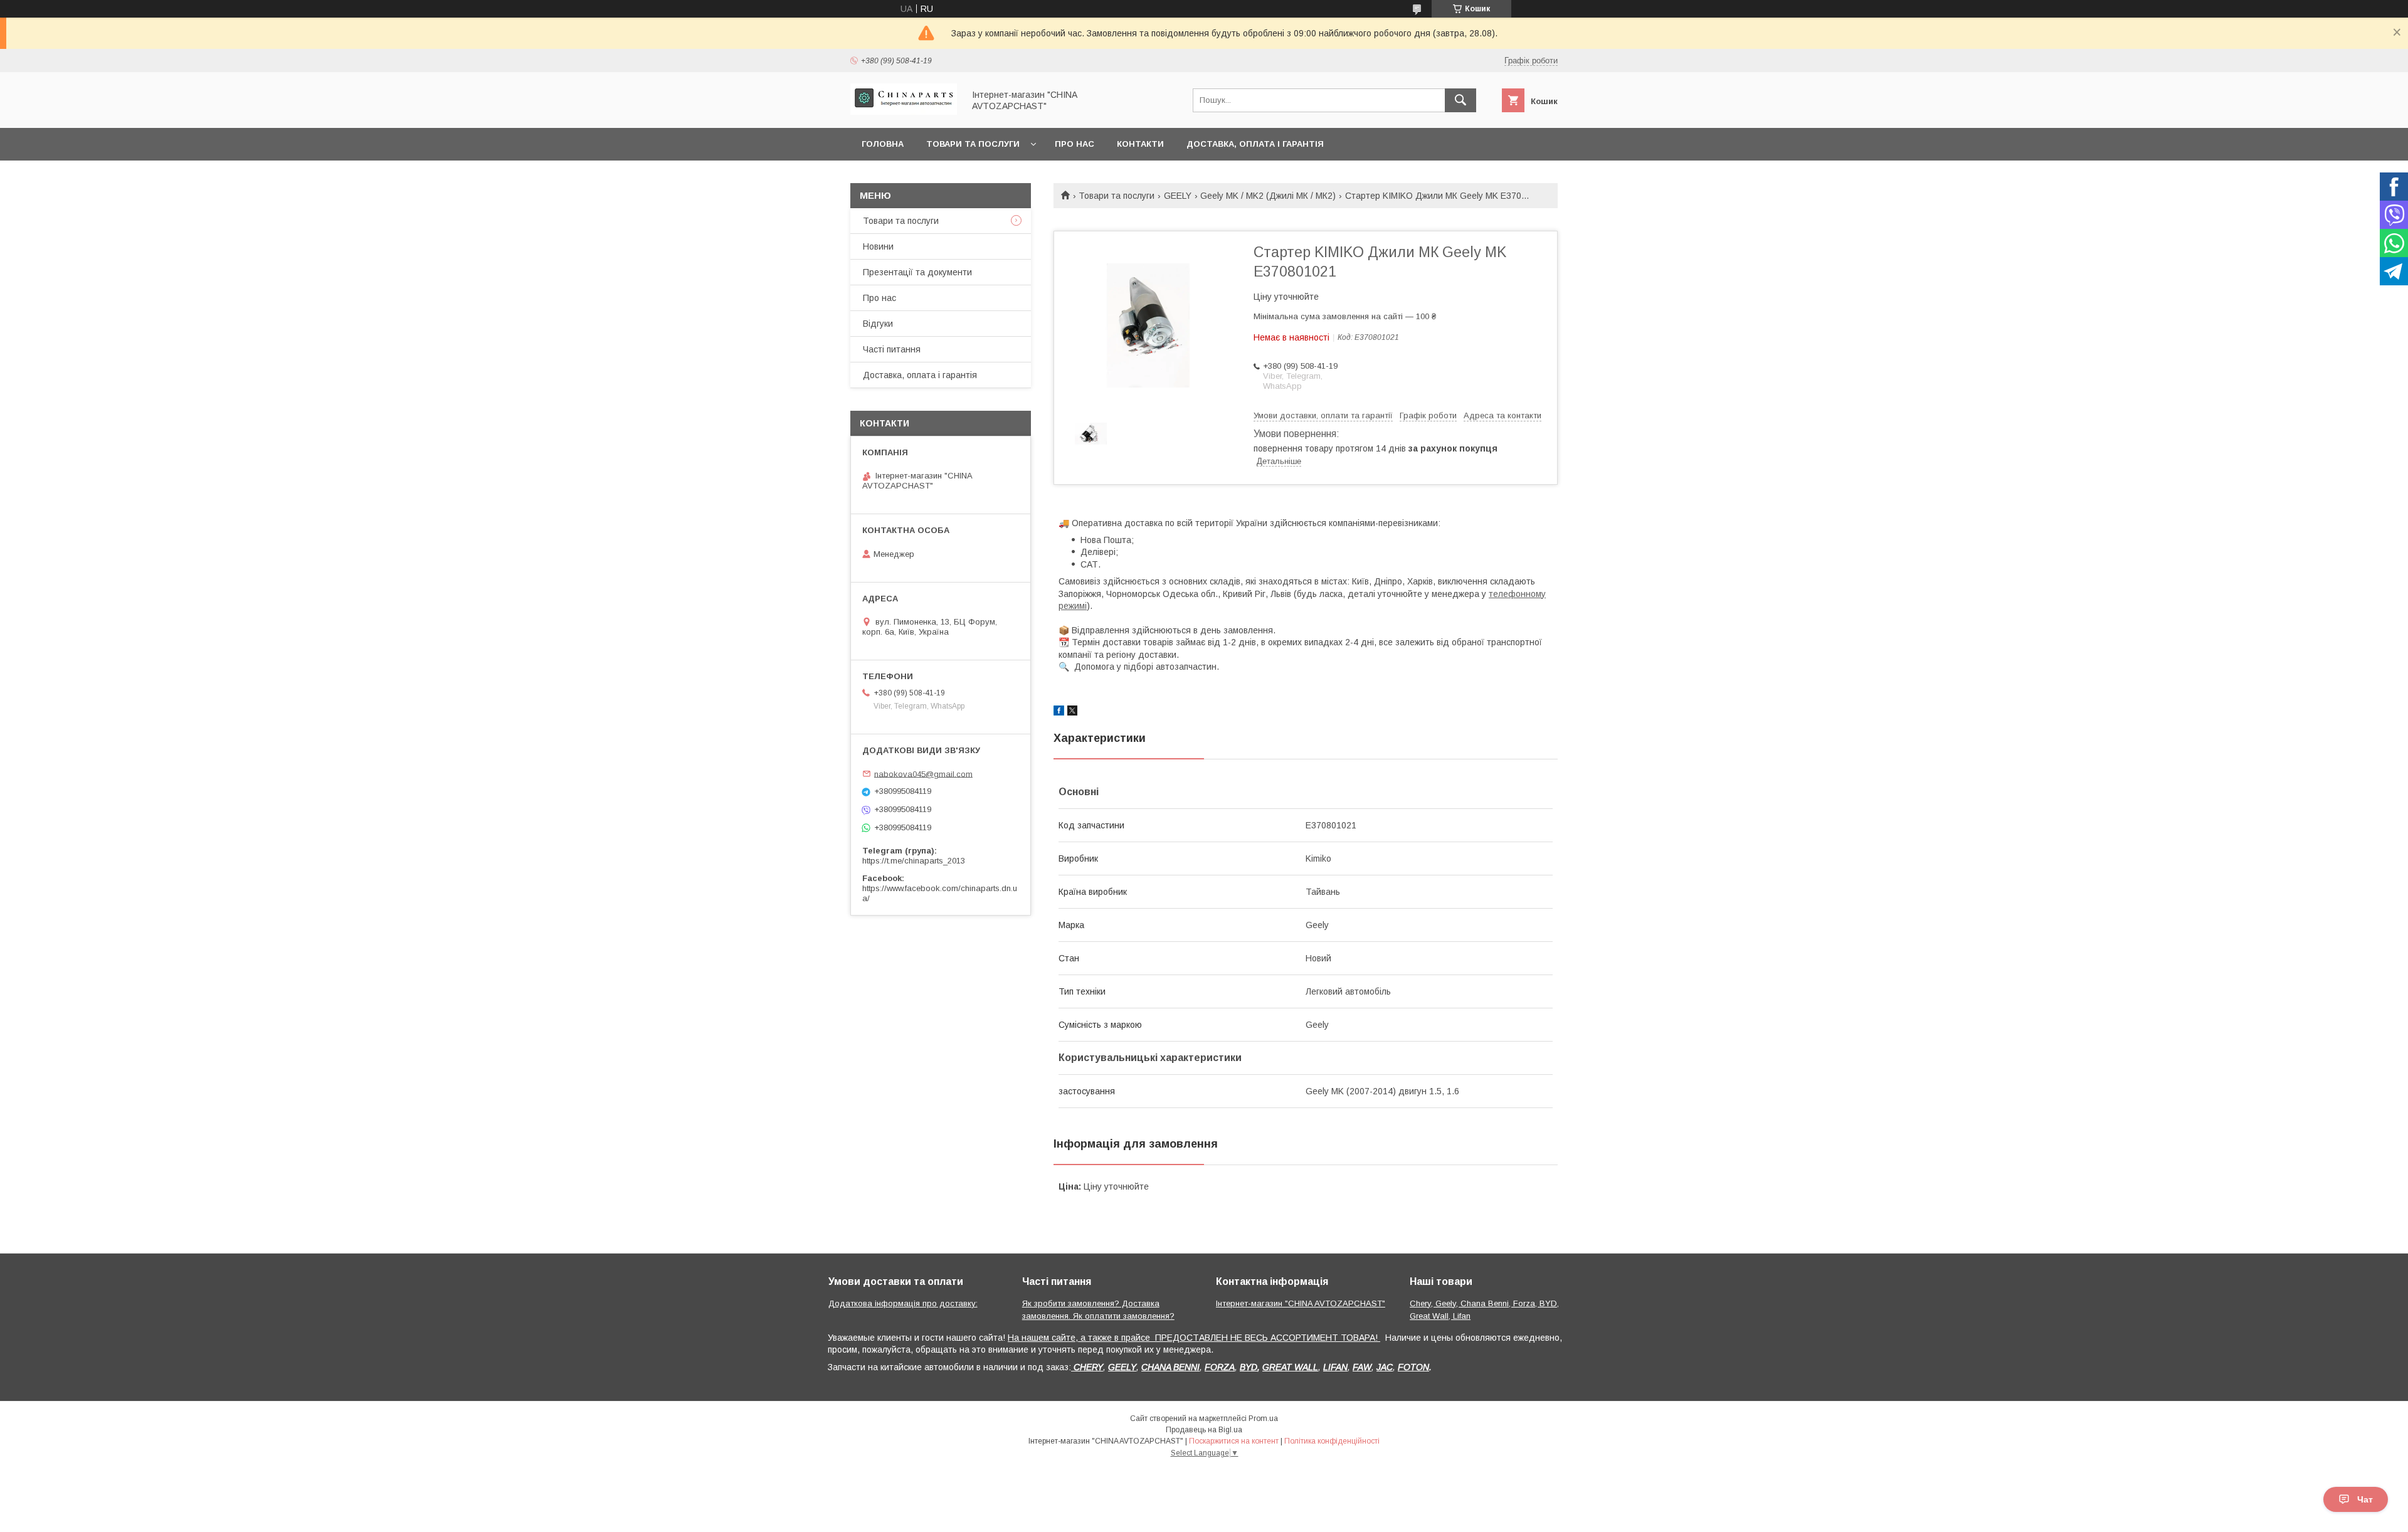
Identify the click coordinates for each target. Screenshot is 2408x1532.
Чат (2365, 1499)
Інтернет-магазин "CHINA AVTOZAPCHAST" (1301, 1303)
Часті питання (892, 349)
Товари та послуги (973, 144)
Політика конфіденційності (1332, 1441)
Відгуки (878, 324)
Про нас (1075, 144)
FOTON (1413, 1367)
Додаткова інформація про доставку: (903, 1303)
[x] (1072, 712)
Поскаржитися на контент (1234, 1441)
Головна (883, 144)
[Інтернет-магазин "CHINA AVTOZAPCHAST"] (904, 112)
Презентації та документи (917, 272)
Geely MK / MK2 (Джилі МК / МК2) (1268, 196)
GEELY (1178, 196)
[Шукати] (1460, 100)
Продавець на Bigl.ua (1204, 1430)
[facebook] (1059, 712)
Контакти (1140, 144)
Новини (878, 246)
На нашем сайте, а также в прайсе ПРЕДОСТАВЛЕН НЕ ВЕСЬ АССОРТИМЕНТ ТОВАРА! (1194, 1338)
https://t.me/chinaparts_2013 (914, 861)
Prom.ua (1263, 1418)
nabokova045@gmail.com (923, 774)
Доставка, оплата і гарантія (1255, 144)
